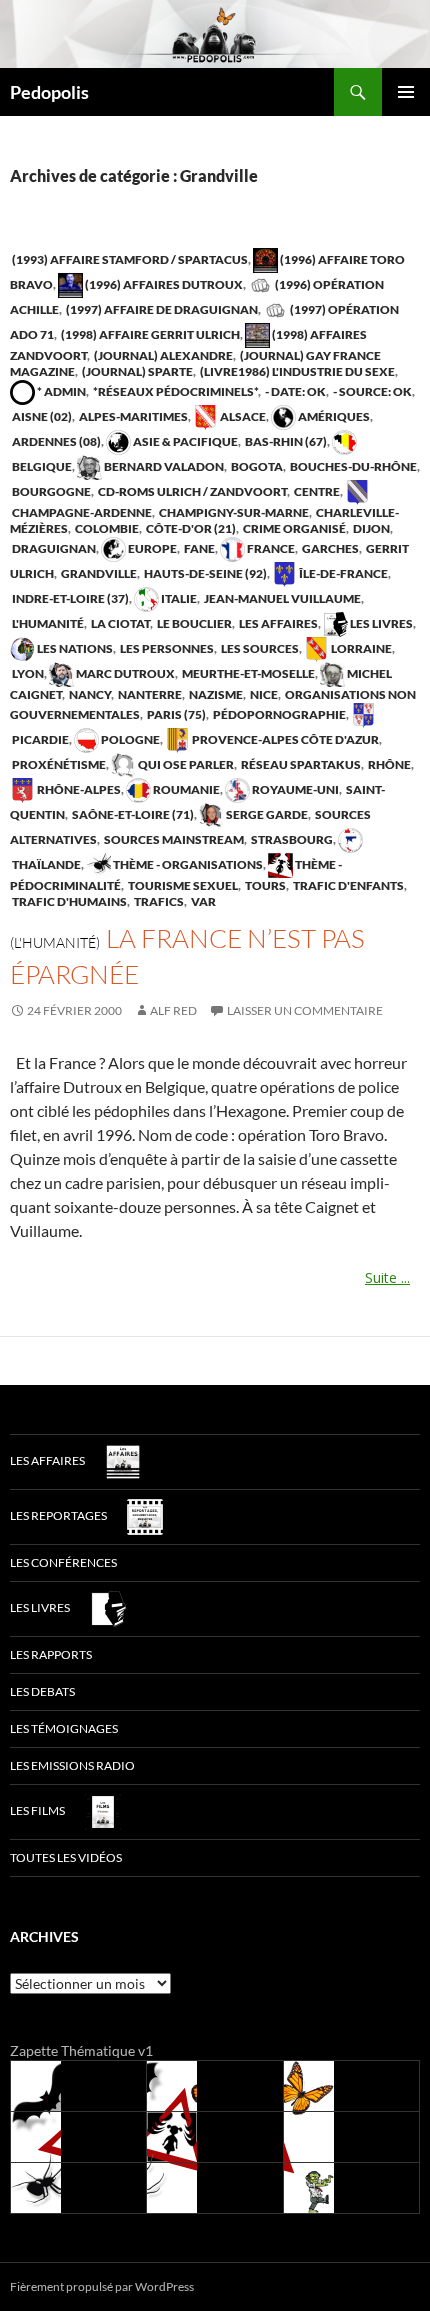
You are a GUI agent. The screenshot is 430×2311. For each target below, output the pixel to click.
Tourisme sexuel (182, 885)
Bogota (256, 466)
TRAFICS (158, 901)
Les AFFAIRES (277, 623)
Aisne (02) (41, 416)
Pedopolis (49, 92)
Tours (264, 885)
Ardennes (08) (55, 441)
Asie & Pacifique (184, 441)
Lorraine (360, 648)
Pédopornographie (278, 714)
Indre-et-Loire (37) (69, 598)
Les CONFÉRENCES (63, 1562)
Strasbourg (291, 839)
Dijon (370, 528)
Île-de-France (342, 573)
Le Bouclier (193, 623)
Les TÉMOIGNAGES (64, 1728)
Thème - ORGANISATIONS (187, 864)
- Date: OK (294, 391)
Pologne (129, 739)
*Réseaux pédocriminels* (174, 391)
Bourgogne (50, 491)
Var (202, 901)
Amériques (333, 416)
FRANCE (270, 548)
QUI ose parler (185, 764)
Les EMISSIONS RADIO (72, 1765)
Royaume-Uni (294, 789)
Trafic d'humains (68, 901)
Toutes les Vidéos (66, 1857)
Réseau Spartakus (300, 764)
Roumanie (185, 789)
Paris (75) (175, 714)
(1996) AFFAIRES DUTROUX (163, 284)
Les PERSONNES (166, 648)
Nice (263, 694)
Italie (178, 598)
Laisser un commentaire (305, 1010)
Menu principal (406, 92)
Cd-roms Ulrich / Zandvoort (191, 491)
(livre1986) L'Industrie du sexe (296, 371)
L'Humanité (47, 623)
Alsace (242, 416)
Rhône (388, 764)
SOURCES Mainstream (173, 839)
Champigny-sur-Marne (233, 512)
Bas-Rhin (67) (285, 441)
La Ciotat (119, 623)
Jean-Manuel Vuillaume (281, 598)
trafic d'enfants (347, 885)
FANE (198, 548)
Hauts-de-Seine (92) (204, 573)
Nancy (89, 694)
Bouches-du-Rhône (352, 466)
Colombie (106, 528)
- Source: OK (371, 391)
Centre (316, 491)
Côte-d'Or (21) (190, 528)
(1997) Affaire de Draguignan (161, 309)
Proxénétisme (58, 764)
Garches (329, 548)
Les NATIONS (74, 648)
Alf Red (173, 1010)
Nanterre (149, 694)
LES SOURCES (259, 648)
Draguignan (53, 548)
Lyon (27, 673)
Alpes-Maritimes (132, 416)
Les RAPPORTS (51, 1654)
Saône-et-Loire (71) (132, 814)
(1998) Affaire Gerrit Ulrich (149, 334)
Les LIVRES (380, 623)
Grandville (98, 573)
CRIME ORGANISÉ (293, 528)
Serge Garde (266, 814)
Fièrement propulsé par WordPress (102, 2286)
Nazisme (215, 694)
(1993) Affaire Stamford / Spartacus (129, 259)
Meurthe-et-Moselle (247, 673)
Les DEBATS (42, 1691)
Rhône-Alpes (78, 789)
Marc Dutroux (124, 673)
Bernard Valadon (163, 466)
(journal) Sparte (136, 371)
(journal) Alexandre (162, 355)
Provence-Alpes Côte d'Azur (284, 739)
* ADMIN (60, 391)
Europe (151, 548)
